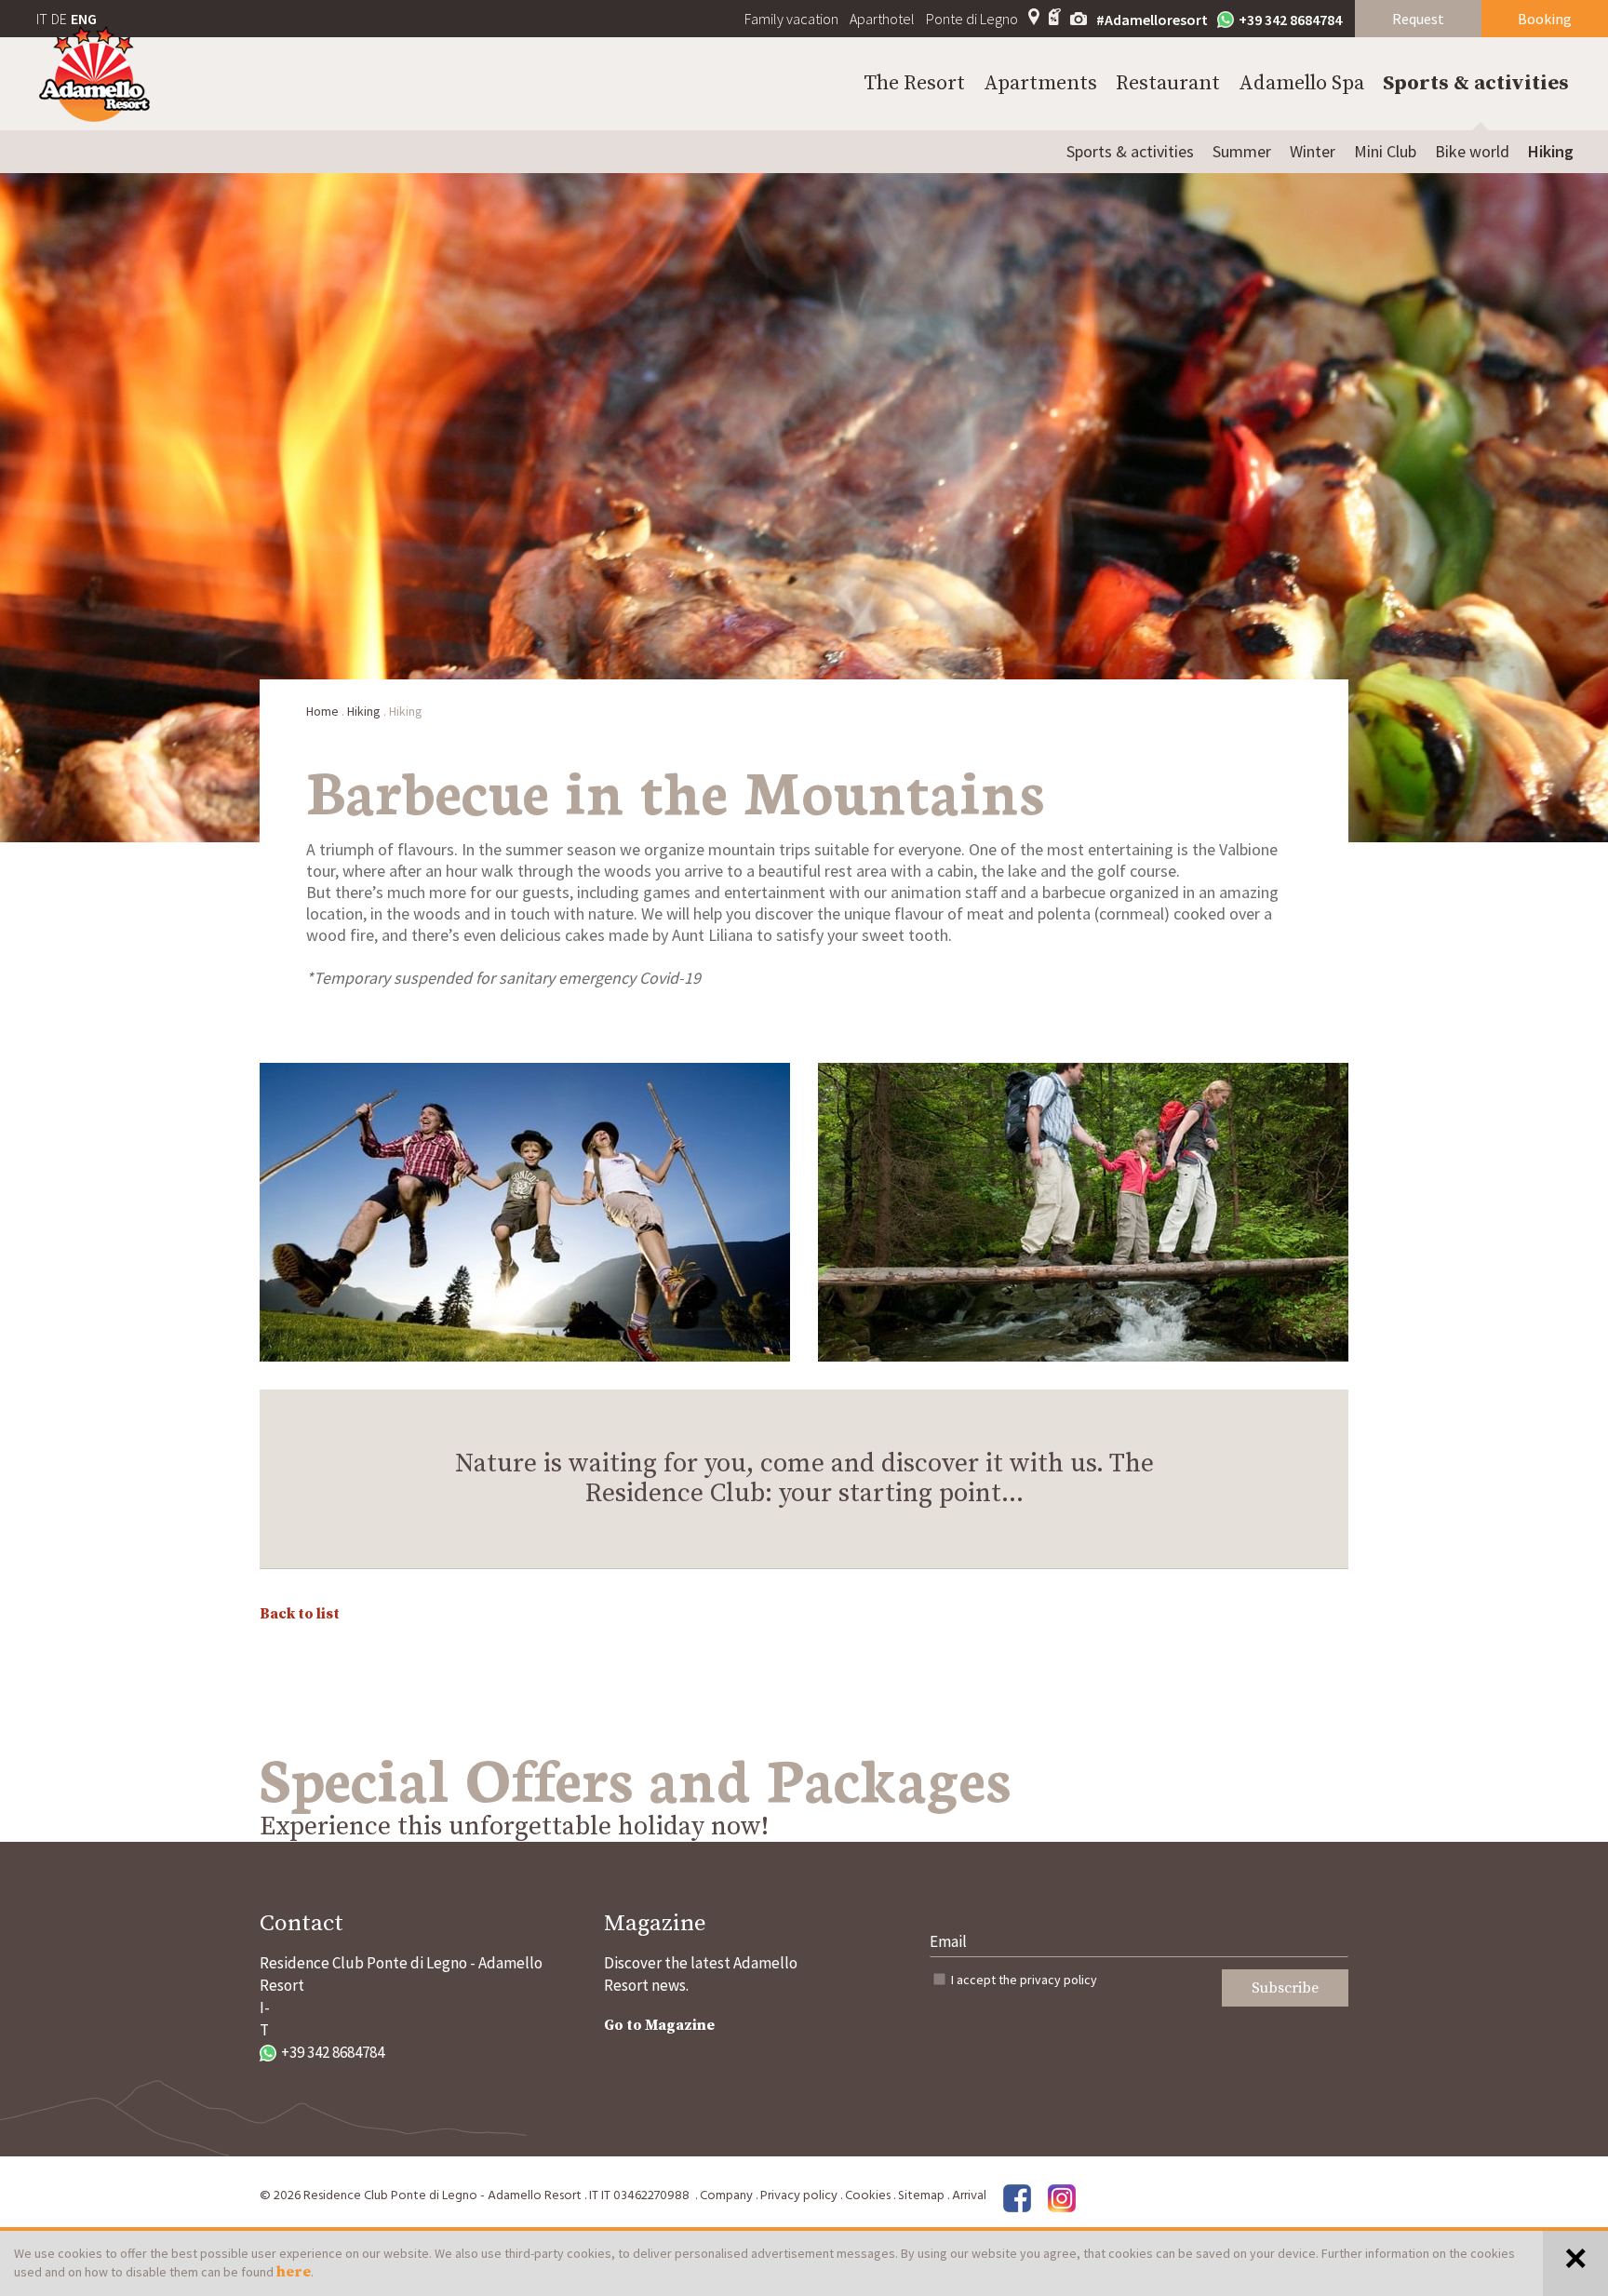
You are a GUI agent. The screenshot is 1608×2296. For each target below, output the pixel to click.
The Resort (914, 83)
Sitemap (921, 2196)
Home (322, 711)
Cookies (868, 2196)
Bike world (1472, 151)
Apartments (1040, 83)
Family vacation (791, 19)
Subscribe (1285, 1988)
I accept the (1024, 1980)
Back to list (300, 1614)
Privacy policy (799, 2196)
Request (1418, 19)
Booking (1545, 19)
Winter (1313, 151)
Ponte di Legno (972, 19)
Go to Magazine (659, 2025)
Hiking (1551, 151)
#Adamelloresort (1152, 20)
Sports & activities (1476, 83)
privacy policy (1059, 1980)
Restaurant (1168, 83)
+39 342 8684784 (1290, 20)
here (294, 2272)
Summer (1242, 151)
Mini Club (1385, 151)
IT (42, 19)
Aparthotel (882, 19)
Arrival (969, 2196)
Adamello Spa (1301, 83)
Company (726, 2196)
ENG (84, 19)
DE (59, 19)
